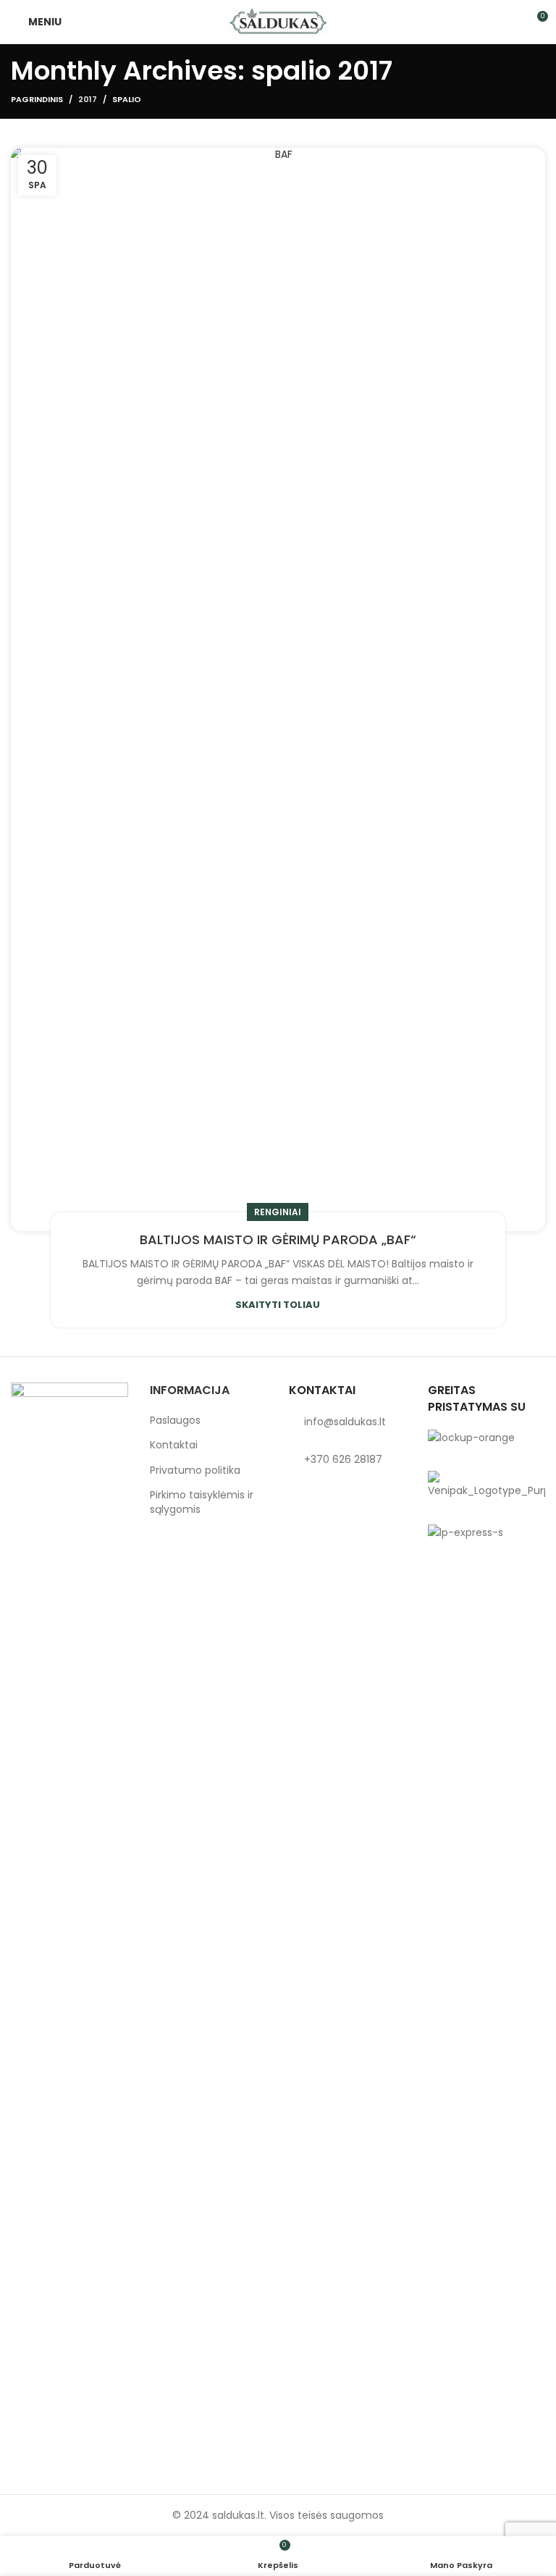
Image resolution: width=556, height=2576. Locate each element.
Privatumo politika (195, 1470)
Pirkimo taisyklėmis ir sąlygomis (202, 1502)
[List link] (347, 1422)
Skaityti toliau (278, 1305)
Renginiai (278, 1212)
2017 (88, 99)
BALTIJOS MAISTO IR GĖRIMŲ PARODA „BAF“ (278, 1239)
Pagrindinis (37, 99)
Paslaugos (175, 1421)
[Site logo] (278, 21)
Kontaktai (174, 1445)
